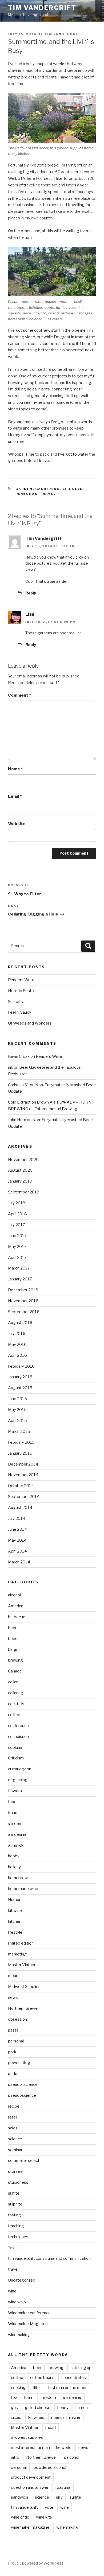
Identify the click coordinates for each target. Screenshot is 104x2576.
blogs (13, 1650)
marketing (17, 1954)
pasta (13, 2030)
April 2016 (17, 1355)
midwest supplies (27, 2437)
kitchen (15, 1921)
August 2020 (20, 1170)
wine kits (44, 2517)
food (12, 1802)
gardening (48, 489)
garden (24, 489)
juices (16, 2417)
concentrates (74, 2378)
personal (27, 494)
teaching (16, 2226)
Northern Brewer (23, 2008)
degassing (18, 1780)
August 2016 (20, 1323)
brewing (15, 1660)
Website (17, 824)
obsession (17, 2019)
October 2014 (21, 1486)
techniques (18, 2237)
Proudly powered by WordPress (36, 2563)
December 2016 (23, 1290)
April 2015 (17, 1421)
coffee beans (42, 2378)
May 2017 (17, 1247)
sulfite (14, 2193)
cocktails (16, 1704)
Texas (13, 2248)
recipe (14, 2106)
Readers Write (21, 980)
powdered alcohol (50, 2467)
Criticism (16, 1758)
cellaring (16, 1693)
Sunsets (15, 1002)
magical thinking (66, 2417)
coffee (14, 1715)
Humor (14, 1900)
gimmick (16, 1845)
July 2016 (17, 1334)
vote (49, 2507)
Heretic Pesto (21, 991)
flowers (15, 1791)
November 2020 (23, 1160)
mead (13, 1976)
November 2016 (23, 1301)
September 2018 (24, 1192)
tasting (15, 2215)
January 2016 (20, 1377)
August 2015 (20, 1388)
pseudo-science (23, 2084)
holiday (14, 1867)
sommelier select (24, 2161)
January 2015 (20, 1453)
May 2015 (17, 1410)
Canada (15, 1671)
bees (13, 1639)
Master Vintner (22, 1965)
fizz (14, 2398)
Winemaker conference (29, 2313)
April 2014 (17, 1551)
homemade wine (23, 1889)
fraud (13, 1813)
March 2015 (19, 1431)
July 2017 (17, 1225)
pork (12, 2052)
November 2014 (23, 1475)
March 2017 (19, 1268)
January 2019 (20, 1181)
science (15, 2139)
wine (12, 2291)
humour (82, 2408)
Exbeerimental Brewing (56, 1109)
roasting (63, 2487)
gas (14, 2408)
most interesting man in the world (41, 2448)
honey (63, 2408)
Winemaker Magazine (28, 2324)
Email (15, 796)
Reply (31, 593)
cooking (15, 1747)
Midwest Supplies (24, 1987)
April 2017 (17, 1258)
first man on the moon (68, 2388)
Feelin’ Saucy (20, 1012)
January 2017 (20, 1279)
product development (31, 2477)
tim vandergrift (24, 2507)
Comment (19, 695)
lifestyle (74, 489)
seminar (15, 2150)
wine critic (20, 2517)
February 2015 (21, 1442)
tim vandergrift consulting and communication (49, 2258)
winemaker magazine (30, 2527)
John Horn (17, 1120)
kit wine (15, 1911)
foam (29, 2398)
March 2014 (19, 1562)
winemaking (19, 2335)
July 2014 (17, 1518)
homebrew (18, 1878)
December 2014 (23, 1464)
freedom (48, 2398)
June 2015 (17, 1399)
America (16, 1606)
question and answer (30, 2487)
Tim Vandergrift (42, 8)
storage (15, 2171)
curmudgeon (20, 1769)
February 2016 (21, 1366)
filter (37, 2388)
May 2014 (17, 1540)
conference (18, 1726)
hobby (14, 1856)
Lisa (30, 614)
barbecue (17, 1617)
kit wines (36, 2417)
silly (59, 2497)
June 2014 (17, 1529)
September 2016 (24, 1312)
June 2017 (17, 1236)
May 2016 (17, 1345)
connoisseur (19, 1737)
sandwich (19, 2497)
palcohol (72, 2457)
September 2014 (24, 1497)
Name (15, 769)
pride (13, 2074)
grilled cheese (38, 2408)
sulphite (15, 2204)
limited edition (21, 1943)
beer (12, 1628)
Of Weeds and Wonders (30, 1023)
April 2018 (17, 1214)
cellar (13, 1682)
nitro (15, 2457)
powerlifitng (19, 2063)
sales (13, 2128)
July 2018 (17, 1203)
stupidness (18, 2182)
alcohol (14, 1595)
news (13, 1997)
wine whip (17, 2302)
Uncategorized (22, 2280)
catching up (81, 2368)
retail (13, 2117)
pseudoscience (22, 2095)
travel (48, 494)
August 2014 (20, 1508)
